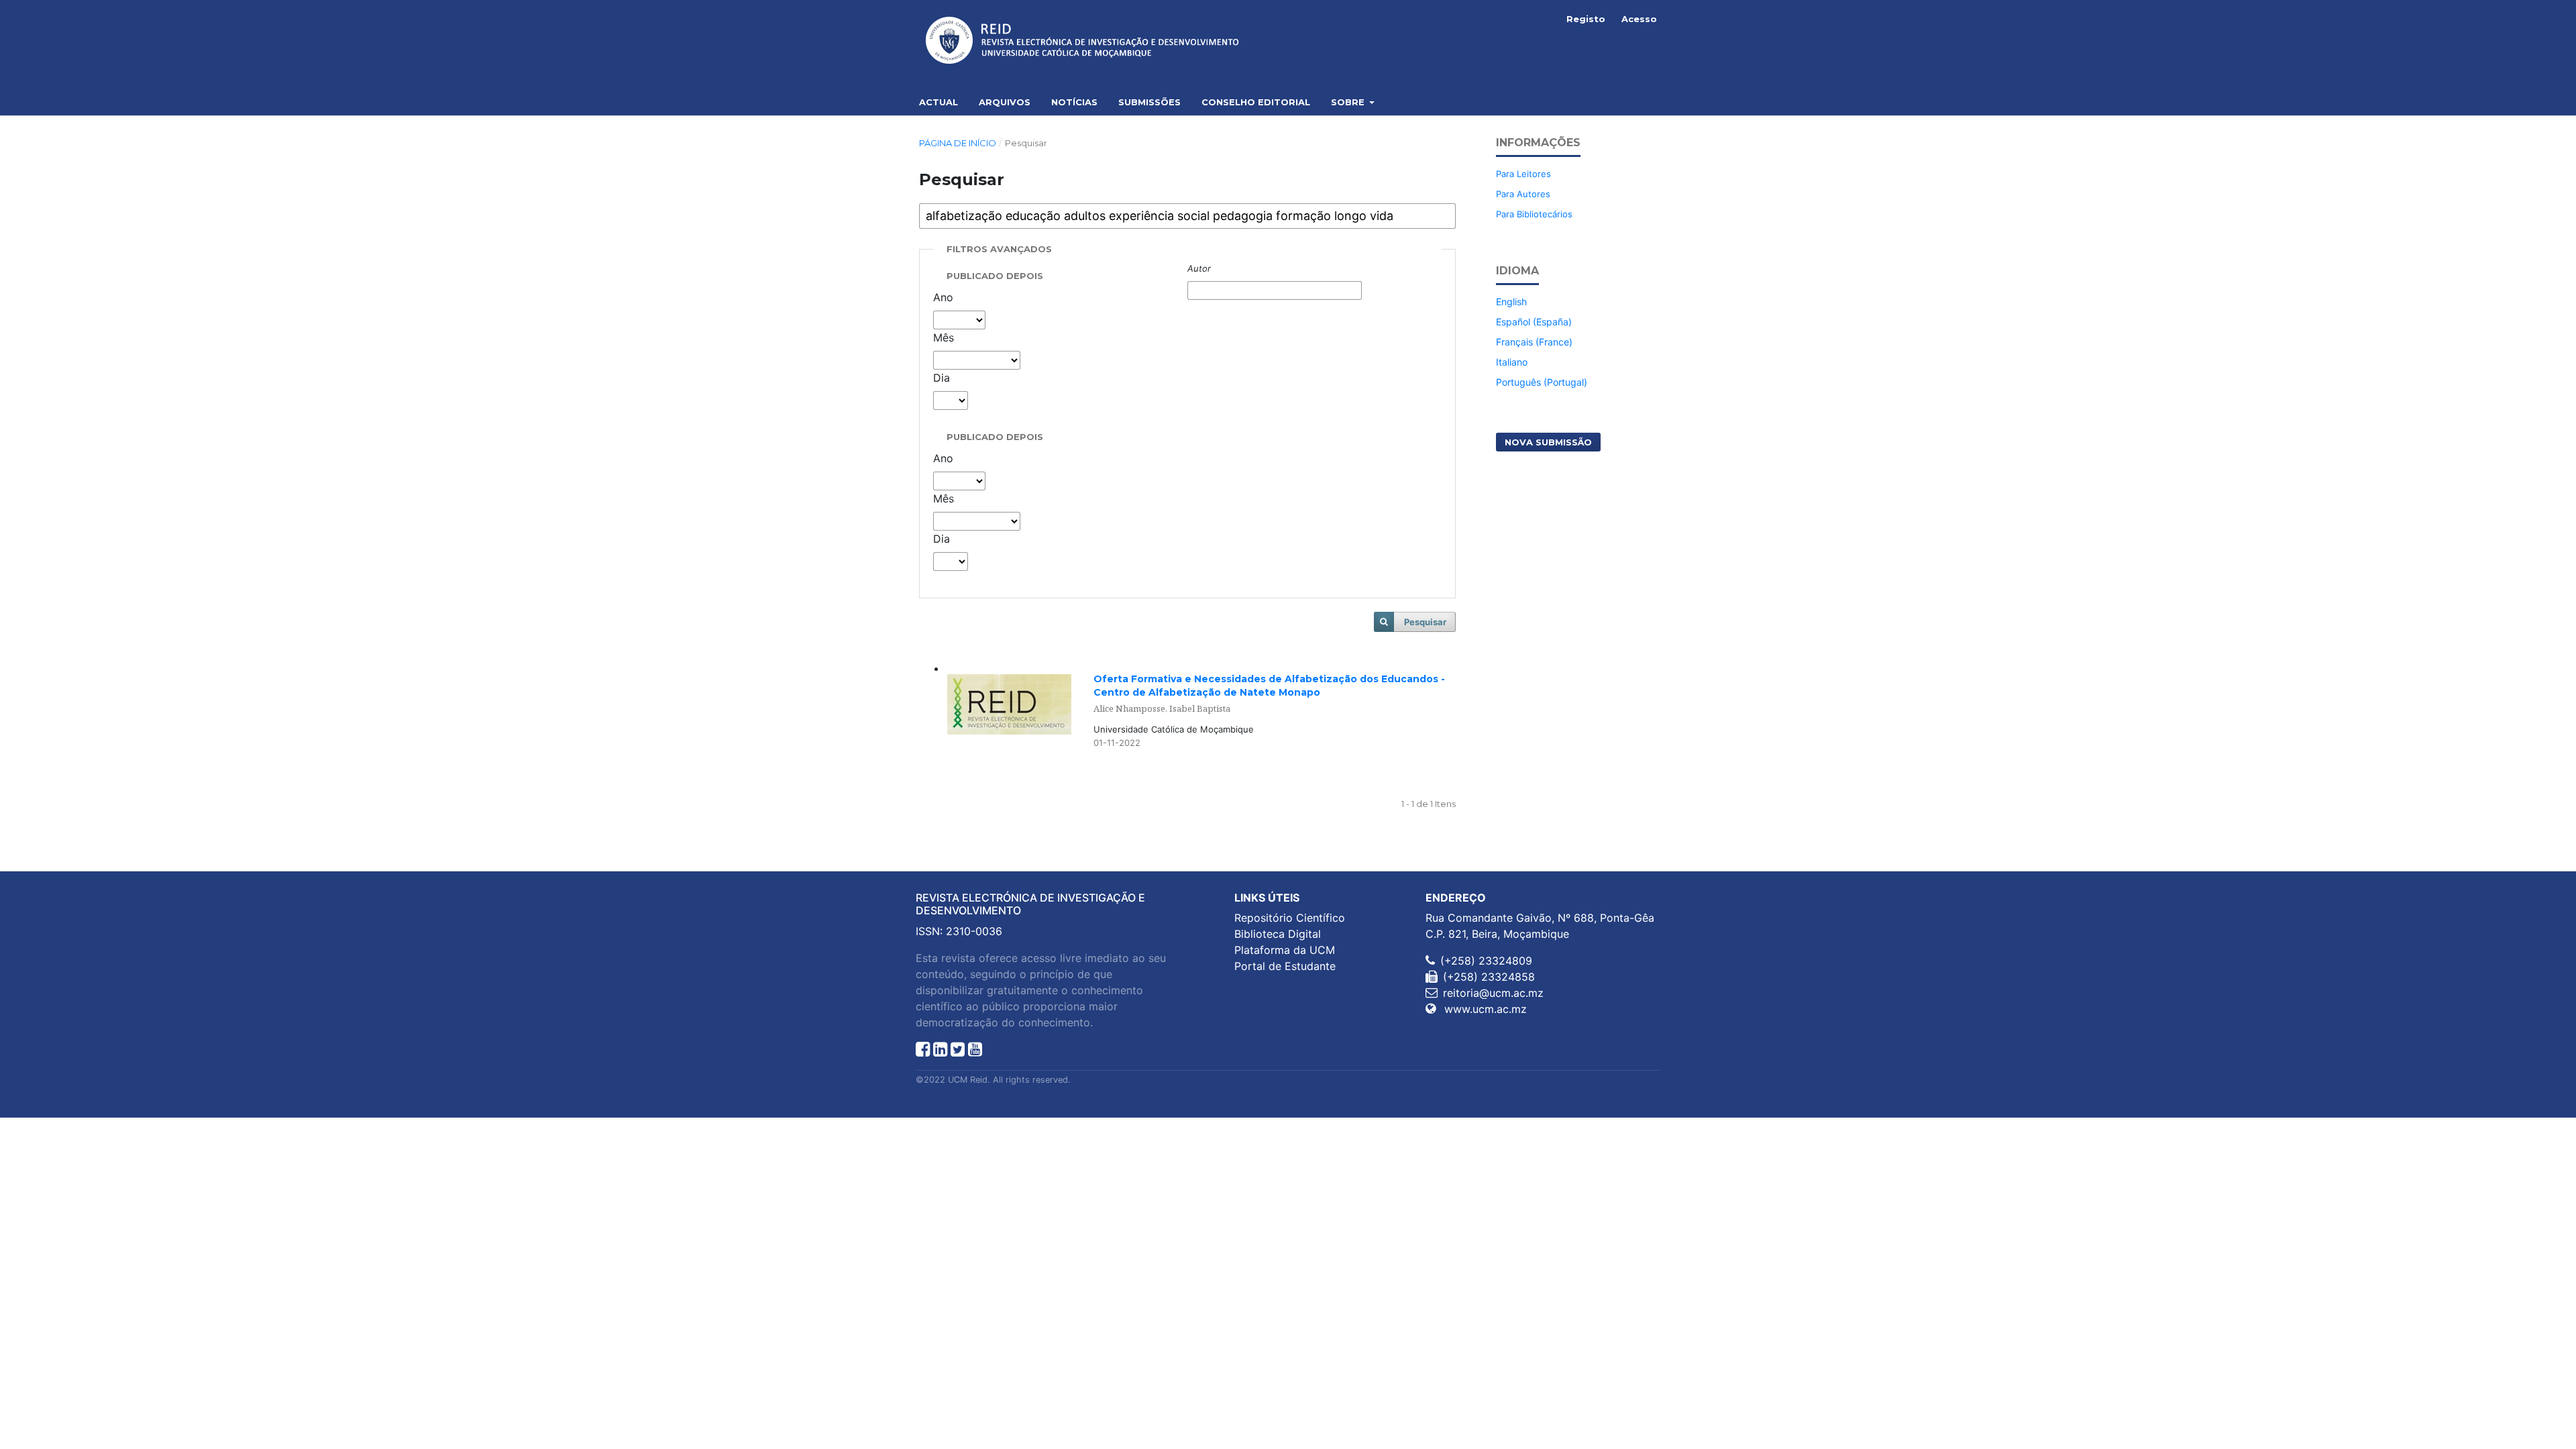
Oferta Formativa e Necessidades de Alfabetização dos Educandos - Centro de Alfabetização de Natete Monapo (1269, 693)
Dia (942, 378)
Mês (944, 337)
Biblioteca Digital (1278, 934)
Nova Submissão (1548, 442)
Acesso (1639, 19)
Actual (938, 102)
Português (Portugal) (1542, 382)
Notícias (1074, 102)
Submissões (1149, 102)
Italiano (1512, 362)
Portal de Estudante (1285, 966)
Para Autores (1523, 194)
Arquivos (1005, 102)
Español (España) (1534, 322)
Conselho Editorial (1256, 102)
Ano (943, 297)
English (1511, 302)
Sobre (1349, 102)
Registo (1586, 19)
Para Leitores (1523, 174)
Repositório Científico (1290, 918)
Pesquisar (1425, 622)
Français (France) (1534, 342)
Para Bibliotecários (1534, 214)
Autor (1199, 268)
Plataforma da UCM (1285, 950)
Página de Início (958, 143)
